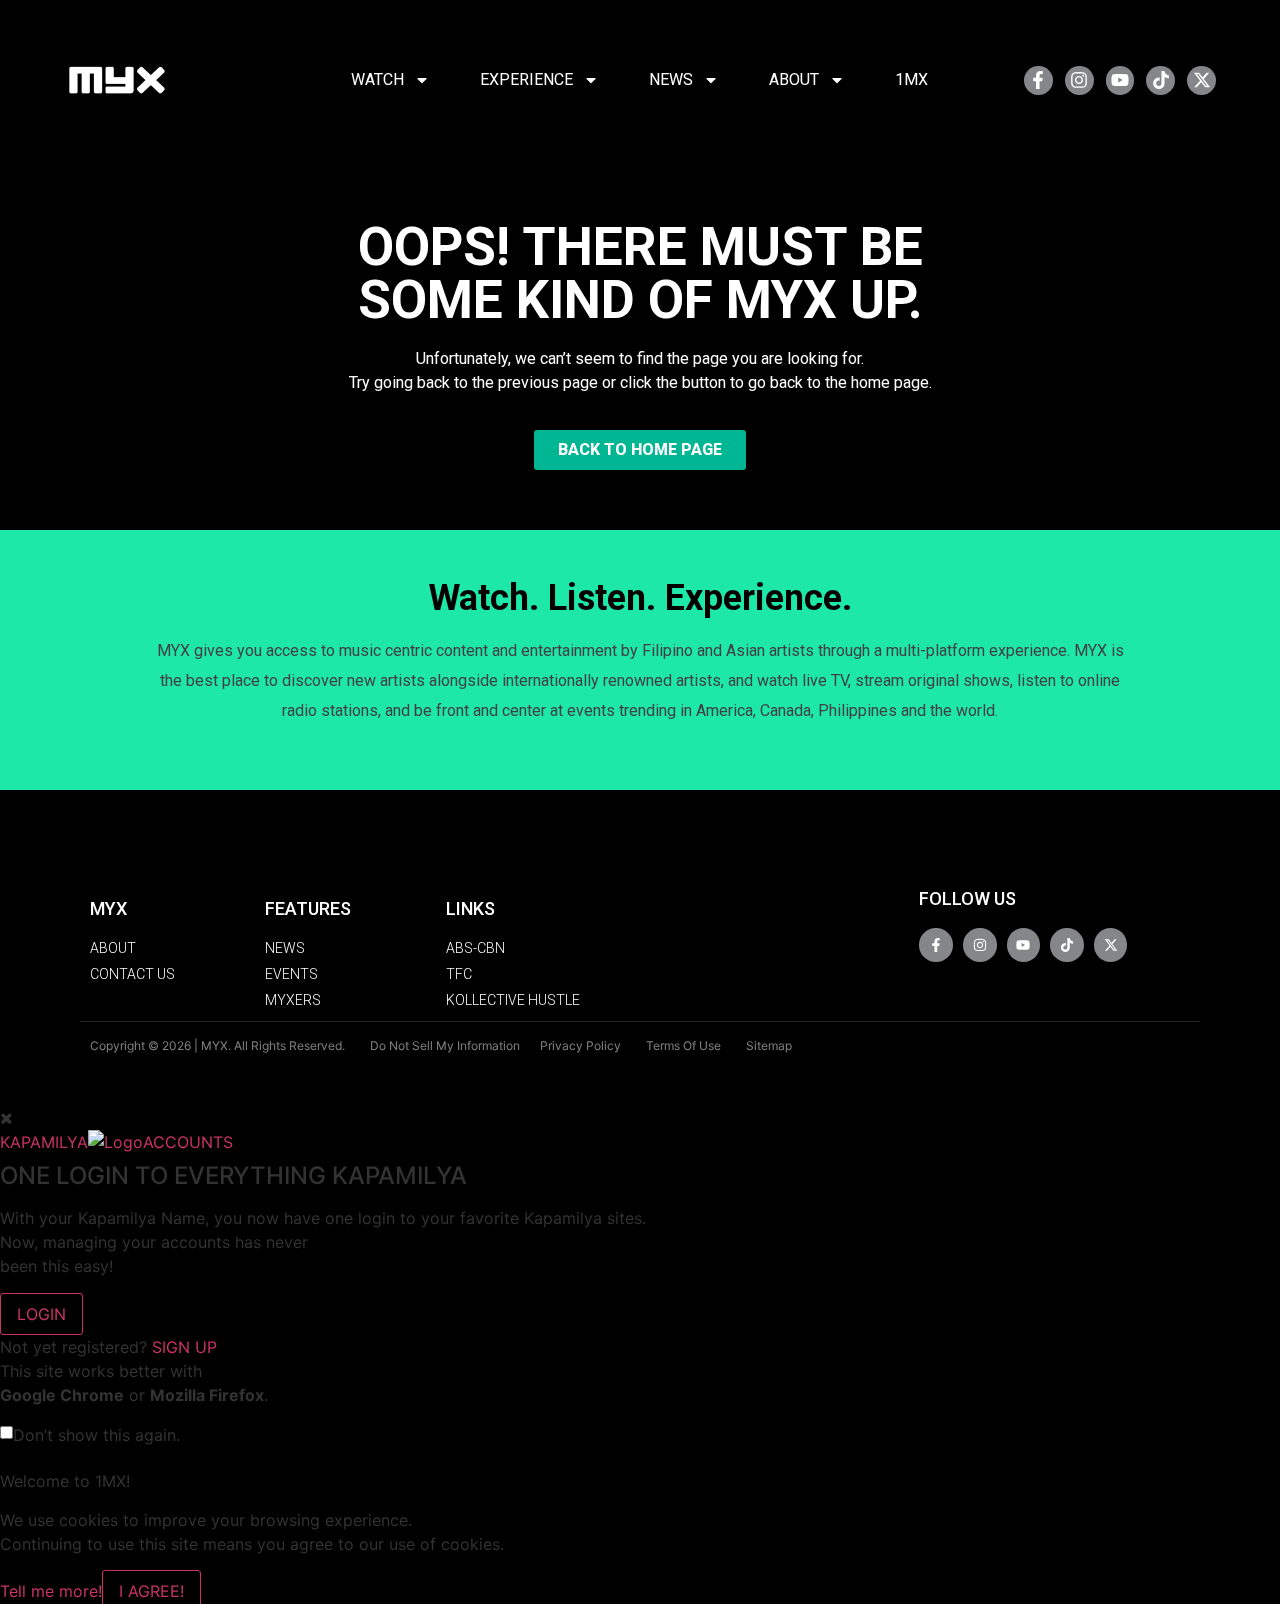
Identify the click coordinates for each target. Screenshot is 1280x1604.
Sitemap (769, 1045)
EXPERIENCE (526, 79)
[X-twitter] (1201, 80)
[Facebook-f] (1038, 80)
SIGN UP (184, 1347)
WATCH (377, 79)
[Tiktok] (1160, 80)
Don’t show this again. (96, 1435)
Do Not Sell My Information (445, 1045)
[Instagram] (1079, 80)
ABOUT (794, 79)
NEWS (671, 79)
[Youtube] (1120, 80)
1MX (911, 79)
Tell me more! (51, 1591)
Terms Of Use (683, 1045)
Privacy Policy (580, 1045)
